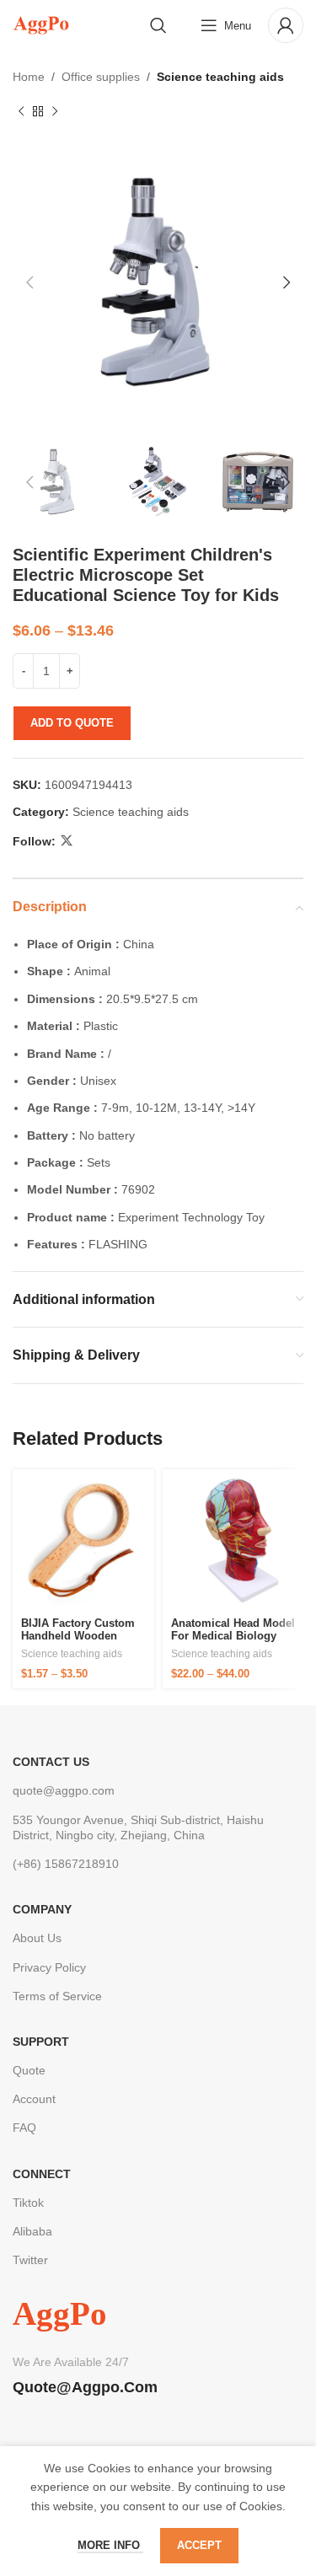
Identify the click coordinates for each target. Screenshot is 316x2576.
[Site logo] (41, 24)
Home (29, 77)
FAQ (24, 2128)
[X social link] (67, 841)
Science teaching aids (220, 77)
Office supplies (101, 77)
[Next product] (55, 111)
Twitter (30, 2260)
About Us (37, 1938)
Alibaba (32, 2231)
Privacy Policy (49, 1967)
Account (34, 2099)
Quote (29, 2070)
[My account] (286, 25)
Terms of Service (57, 1996)
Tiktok (28, 2203)
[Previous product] (21, 111)
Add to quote (72, 723)
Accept (199, 2545)
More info (110, 2545)
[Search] (158, 25)
